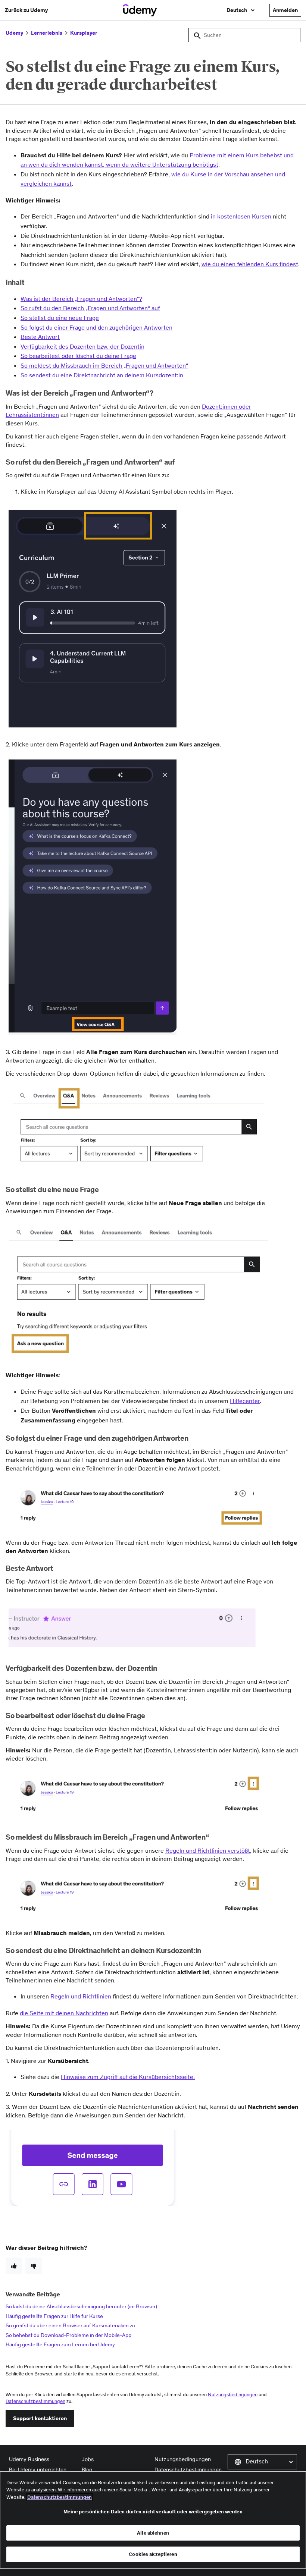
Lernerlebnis (47, 33)
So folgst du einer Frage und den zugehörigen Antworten (96, 327)
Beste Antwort (40, 337)
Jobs (88, 2459)
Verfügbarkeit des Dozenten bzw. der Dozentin (82, 346)
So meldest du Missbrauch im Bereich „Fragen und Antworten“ (104, 365)
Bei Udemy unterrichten (38, 2470)
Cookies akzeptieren (153, 2554)
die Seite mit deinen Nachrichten (64, 2013)
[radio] (14, 2266)
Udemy (14, 33)
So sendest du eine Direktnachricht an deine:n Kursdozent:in (102, 375)
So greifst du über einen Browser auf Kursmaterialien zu (70, 2325)
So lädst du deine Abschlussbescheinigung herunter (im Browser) (81, 2306)
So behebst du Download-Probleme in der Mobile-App (68, 2335)
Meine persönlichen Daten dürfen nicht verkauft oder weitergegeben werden (153, 2512)
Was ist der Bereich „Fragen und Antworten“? (81, 299)
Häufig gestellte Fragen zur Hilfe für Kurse (54, 2316)
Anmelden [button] (285, 10)
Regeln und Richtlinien (81, 1996)
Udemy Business (29, 2459)
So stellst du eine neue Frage (60, 318)
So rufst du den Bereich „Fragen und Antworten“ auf (90, 308)
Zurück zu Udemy (26, 10)
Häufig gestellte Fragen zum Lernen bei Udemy (60, 2344)
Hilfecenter (245, 1401)
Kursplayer (84, 33)
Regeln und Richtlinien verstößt (208, 1850)
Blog (87, 2470)
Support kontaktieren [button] (40, 2418)
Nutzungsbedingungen (233, 2395)
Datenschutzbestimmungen (35, 2401)
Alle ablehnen (153, 2533)
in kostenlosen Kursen (241, 216)
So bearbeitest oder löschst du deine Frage (78, 356)
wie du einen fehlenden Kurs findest (250, 264)
